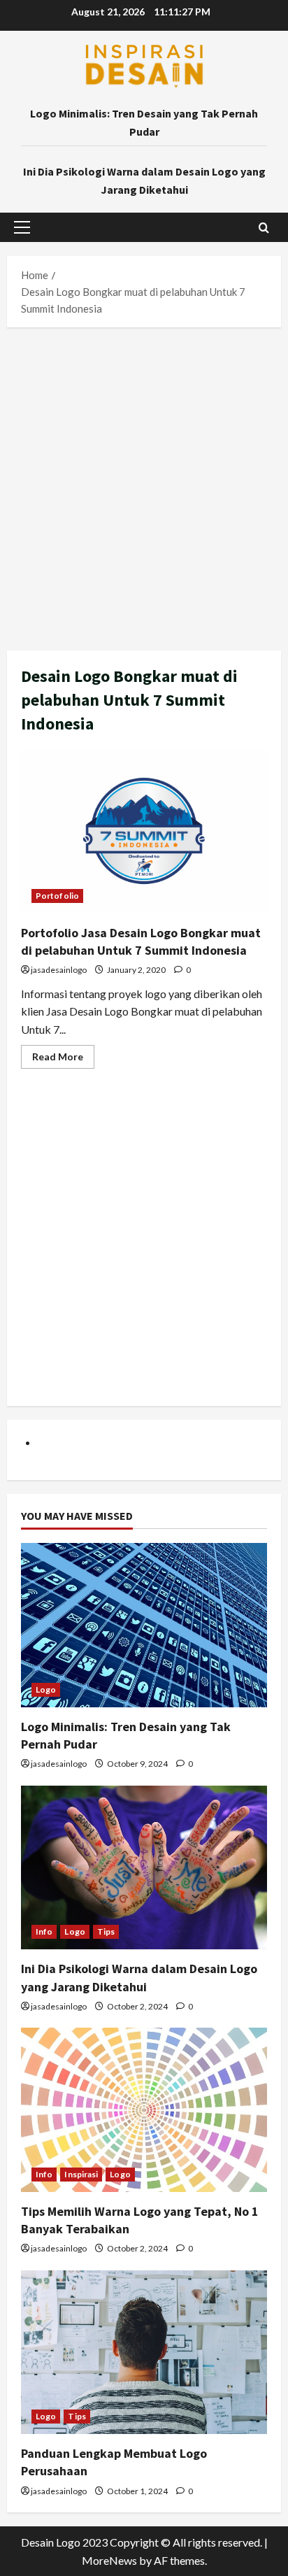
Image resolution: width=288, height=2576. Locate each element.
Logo (46, 1689)
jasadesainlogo (59, 970)
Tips (106, 1931)
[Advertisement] (144, 485)
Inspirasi (81, 2174)
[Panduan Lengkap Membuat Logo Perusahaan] (144, 2353)
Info (44, 1931)
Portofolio (57, 896)
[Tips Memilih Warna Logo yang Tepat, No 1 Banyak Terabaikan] (144, 2110)
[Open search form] (264, 228)
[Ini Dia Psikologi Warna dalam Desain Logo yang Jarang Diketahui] (144, 1868)
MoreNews (109, 2560)
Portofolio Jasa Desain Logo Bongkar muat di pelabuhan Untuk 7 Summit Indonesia (144, 831)
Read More (63, 1059)
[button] (22, 227)
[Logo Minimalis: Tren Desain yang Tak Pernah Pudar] (144, 1625)
